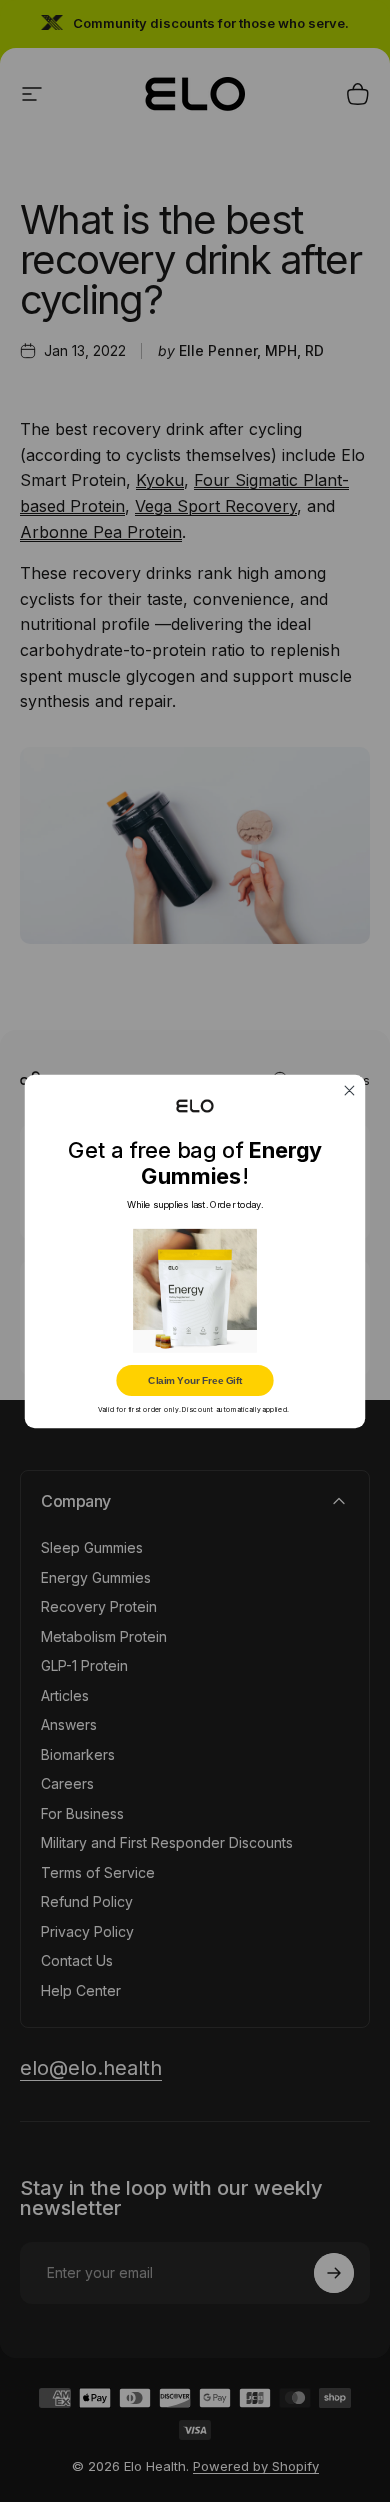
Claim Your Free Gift (194, 1379)
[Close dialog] (350, 1090)
